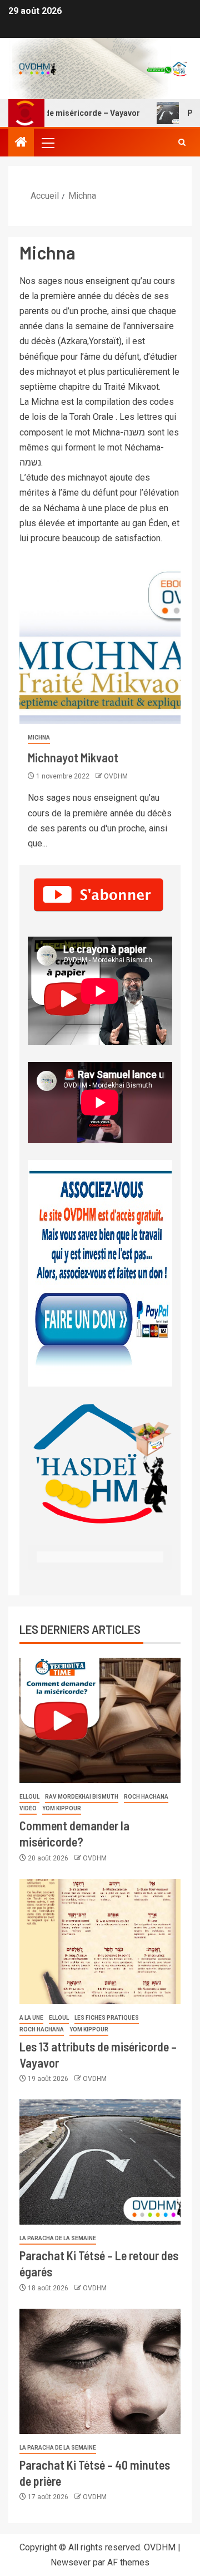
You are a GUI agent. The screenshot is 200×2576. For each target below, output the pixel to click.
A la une (31, 2018)
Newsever (71, 2562)
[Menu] (47, 143)
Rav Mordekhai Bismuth (82, 1797)
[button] (47, 143)
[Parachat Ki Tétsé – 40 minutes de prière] (100, 2371)
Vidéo (28, 1808)
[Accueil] (21, 143)
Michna (39, 738)
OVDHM (116, 776)
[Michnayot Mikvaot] (100, 640)
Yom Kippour (62, 1808)
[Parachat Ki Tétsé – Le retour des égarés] (100, 2162)
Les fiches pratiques (107, 2018)
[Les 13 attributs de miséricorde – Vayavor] (100, 1941)
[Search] (182, 143)
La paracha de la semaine (58, 2238)
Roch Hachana (146, 1797)
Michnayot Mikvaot (73, 757)
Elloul (29, 1797)
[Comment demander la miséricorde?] (100, 1720)
